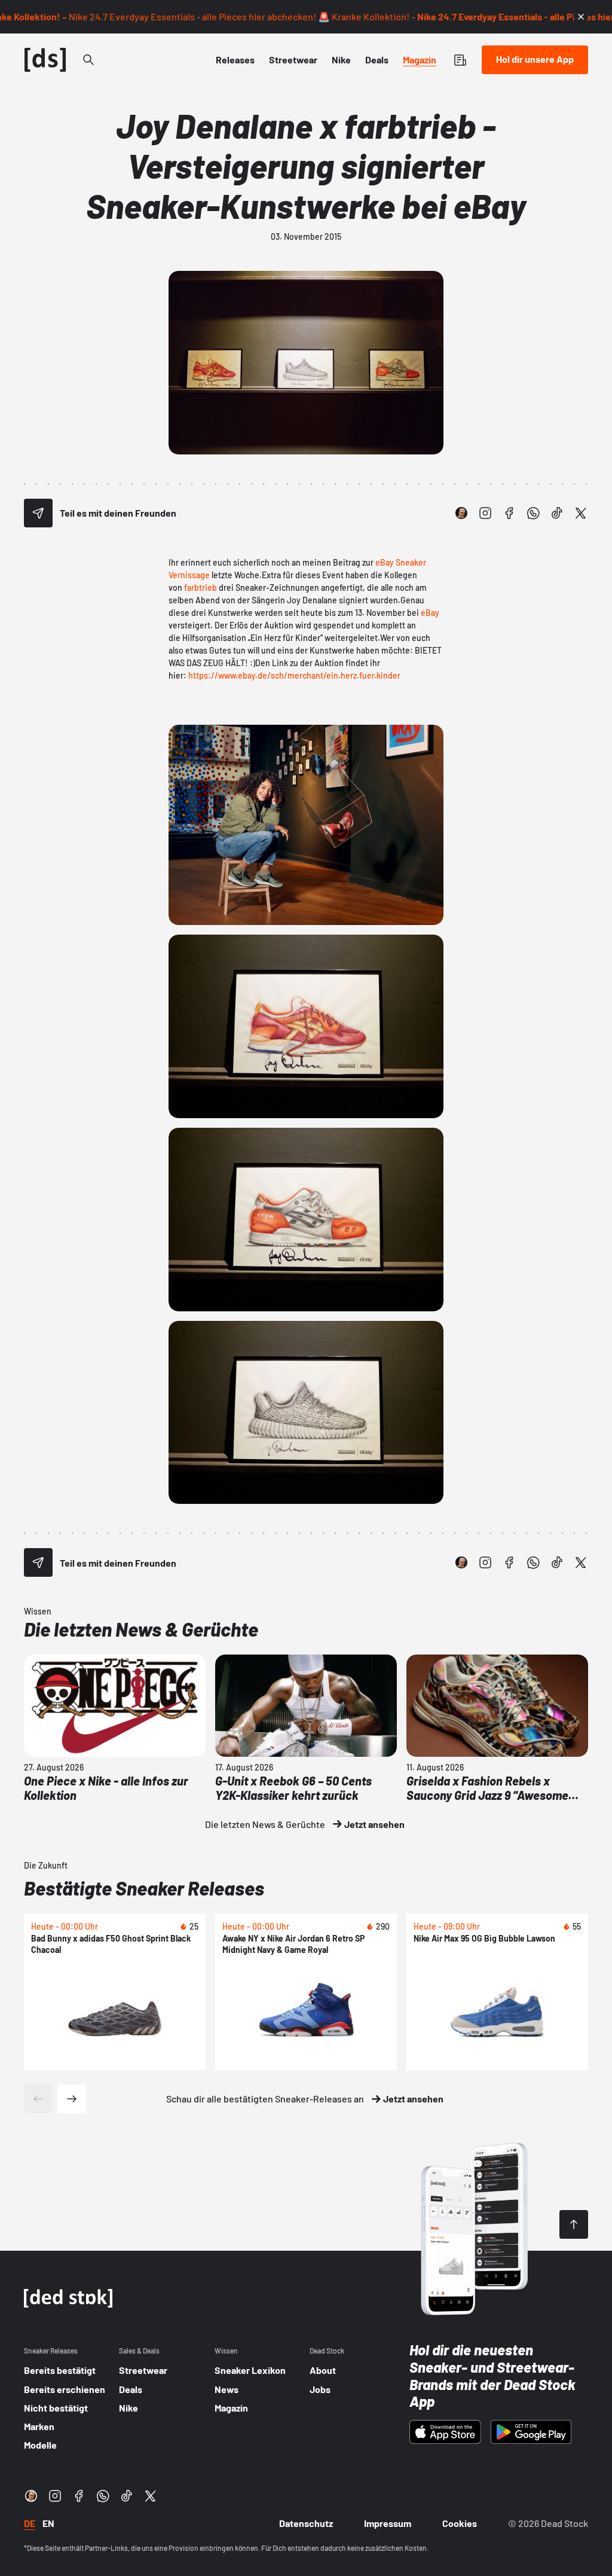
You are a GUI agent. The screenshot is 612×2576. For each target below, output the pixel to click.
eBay (430, 613)
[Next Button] (72, 2099)
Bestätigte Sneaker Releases (144, 1888)
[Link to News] (88, 60)
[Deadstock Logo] (45, 60)
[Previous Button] (38, 2099)
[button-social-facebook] (509, 513)
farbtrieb (201, 587)
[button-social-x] (581, 513)
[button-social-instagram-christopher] (461, 513)
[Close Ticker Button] (581, 17)
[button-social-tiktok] (557, 513)
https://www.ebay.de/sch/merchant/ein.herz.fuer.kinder (294, 675)
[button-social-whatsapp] (533, 513)
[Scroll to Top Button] (574, 2224)
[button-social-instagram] (485, 513)
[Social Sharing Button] (38, 513)
